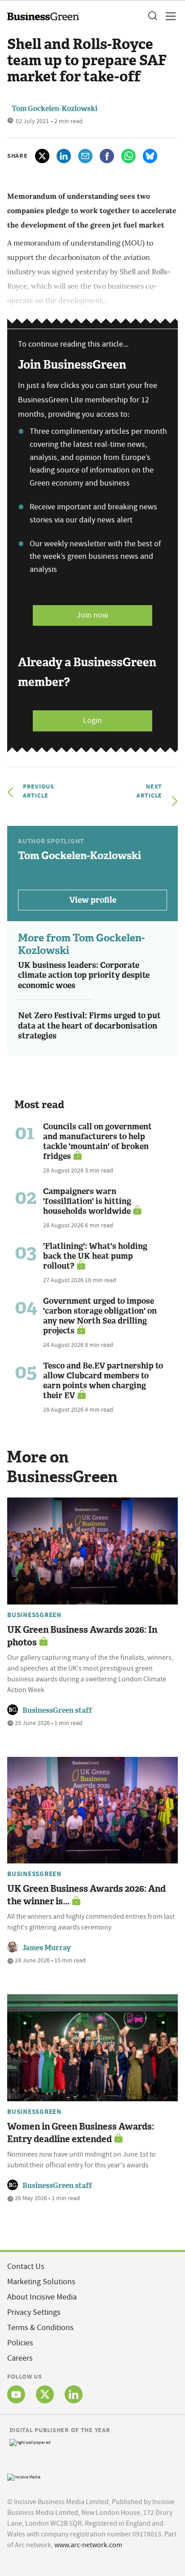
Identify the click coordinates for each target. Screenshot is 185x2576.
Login (92, 720)
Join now (92, 615)
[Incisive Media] (24, 2476)
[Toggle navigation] (168, 16)
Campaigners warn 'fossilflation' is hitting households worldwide (87, 1201)
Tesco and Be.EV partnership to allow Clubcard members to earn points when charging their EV (103, 1381)
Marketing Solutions (41, 2282)
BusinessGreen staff (57, 1710)
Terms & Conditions (40, 2328)
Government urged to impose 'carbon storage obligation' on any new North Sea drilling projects (100, 1316)
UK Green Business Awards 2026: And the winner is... (86, 1895)
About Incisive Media (42, 2297)
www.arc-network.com (88, 2545)
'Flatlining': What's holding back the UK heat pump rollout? (95, 1256)
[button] (152, 16)
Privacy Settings (34, 2312)
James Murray (47, 1948)
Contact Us (26, 2266)
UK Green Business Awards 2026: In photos (82, 1636)
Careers (20, 2358)
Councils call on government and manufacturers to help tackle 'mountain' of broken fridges (97, 1141)
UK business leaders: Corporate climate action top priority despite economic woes (84, 975)
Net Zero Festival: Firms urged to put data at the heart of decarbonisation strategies (89, 1026)
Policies (20, 2343)
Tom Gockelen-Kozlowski (55, 109)
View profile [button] (93, 900)
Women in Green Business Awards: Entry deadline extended (81, 2133)
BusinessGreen (34, 1615)
